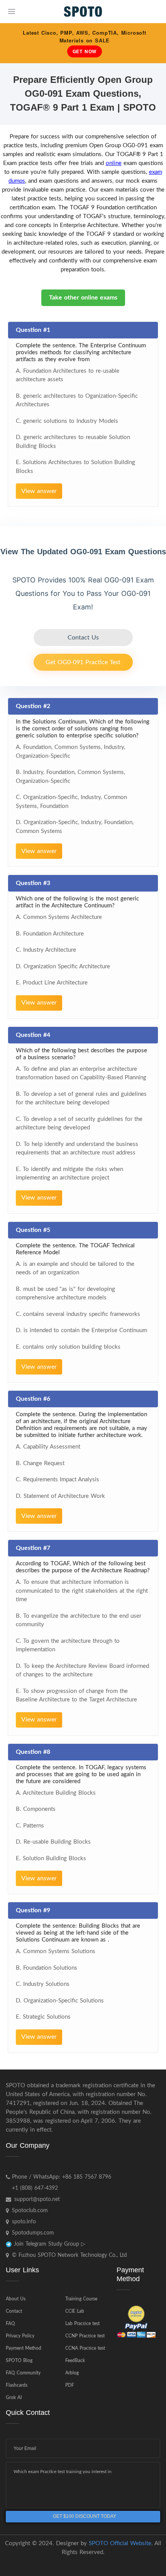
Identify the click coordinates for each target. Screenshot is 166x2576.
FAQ (10, 2324)
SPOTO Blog (19, 2361)
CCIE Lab (75, 2311)
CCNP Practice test (85, 2336)
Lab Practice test (82, 2324)
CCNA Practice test (85, 2348)
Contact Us (83, 638)
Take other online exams (83, 298)
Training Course (81, 2299)
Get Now (85, 51)
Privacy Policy (20, 2336)
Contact (14, 2311)
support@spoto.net (37, 2199)
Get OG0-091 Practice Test (83, 662)
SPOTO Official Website (120, 2543)
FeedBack (75, 2361)
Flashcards (17, 2385)
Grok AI (14, 2398)
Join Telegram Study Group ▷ (49, 2244)
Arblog (72, 2373)
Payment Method (24, 2348)
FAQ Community (23, 2373)
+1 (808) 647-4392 (35, 2188)
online (114, 163)
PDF (70, 2385)
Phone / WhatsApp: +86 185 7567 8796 (62, 2177)
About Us (16, 2299)
